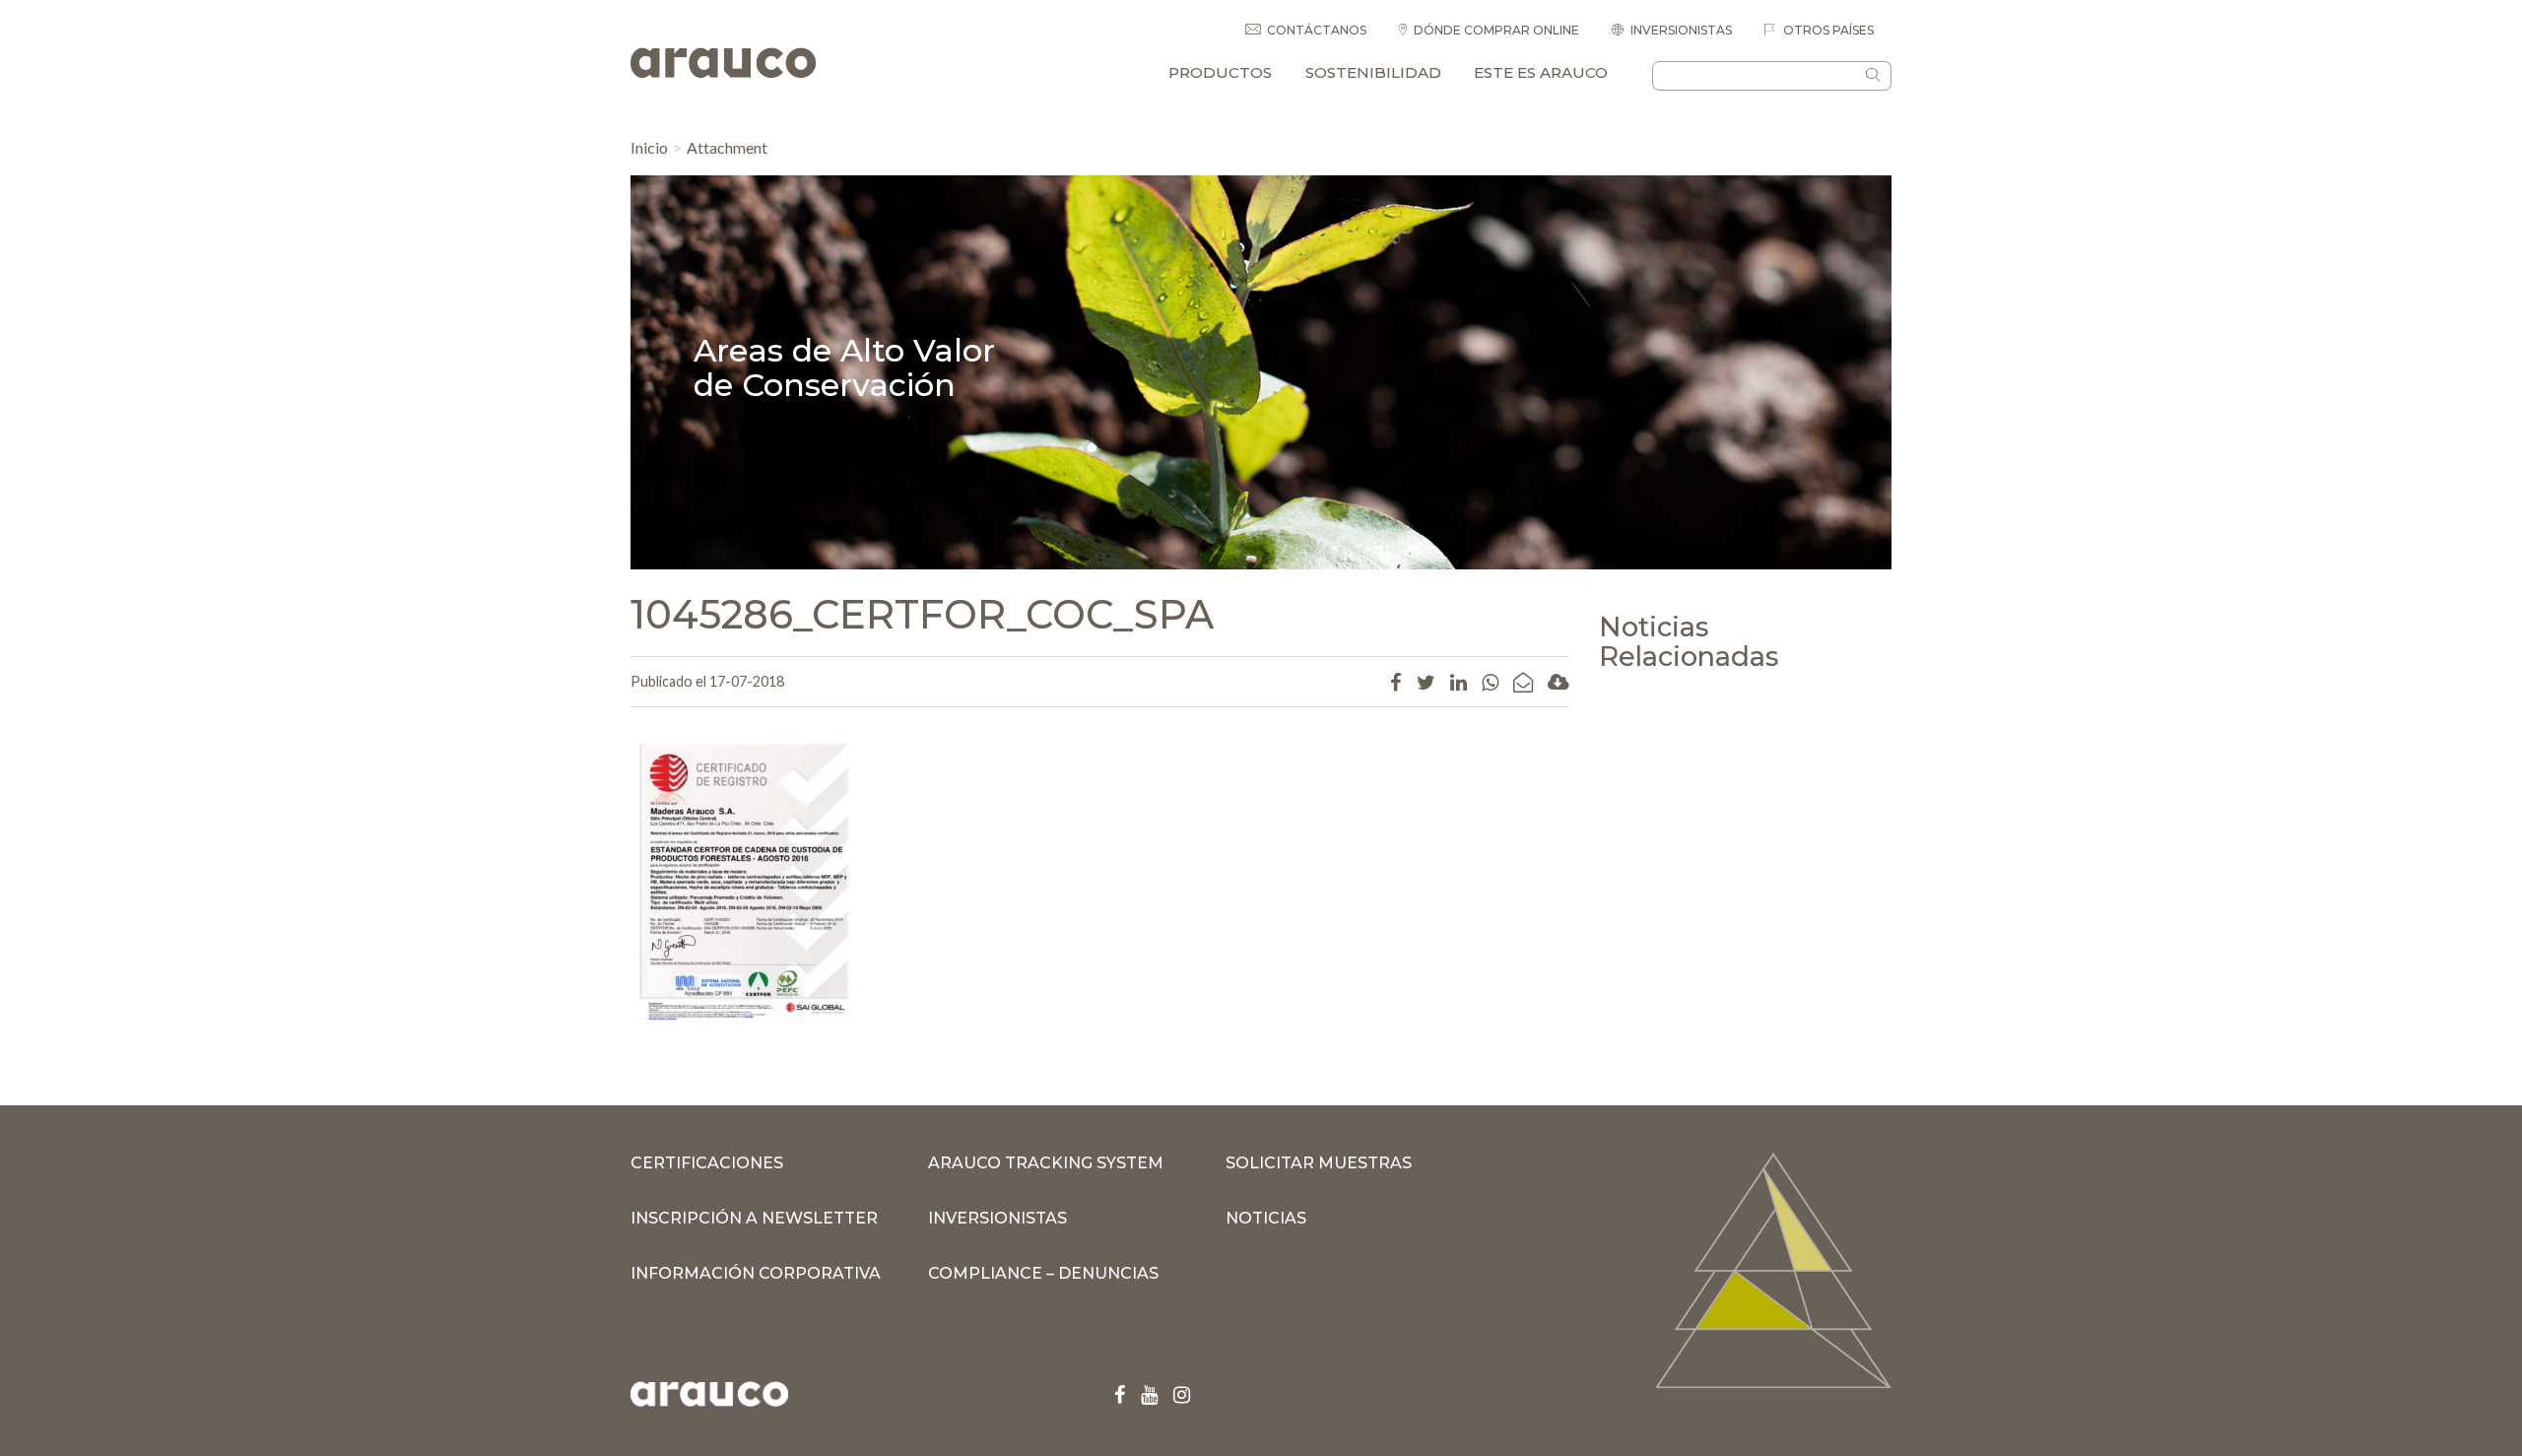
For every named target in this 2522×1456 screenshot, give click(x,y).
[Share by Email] (1523, 682)
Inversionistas (1681, 30)
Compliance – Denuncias (1043, 1273)
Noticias (1266, 1218)
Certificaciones (707, 1163)
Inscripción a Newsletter (754, 1218)
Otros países (1827, 30)
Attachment (727, 147)
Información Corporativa (756, 1273)
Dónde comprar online (1496, 30)
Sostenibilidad (1373, 72)
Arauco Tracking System (1046, 1163)
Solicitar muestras (1319, 1163)
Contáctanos (1317, 30)
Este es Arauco (1541, 72)
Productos (1220, 72)
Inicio (649, 147)
